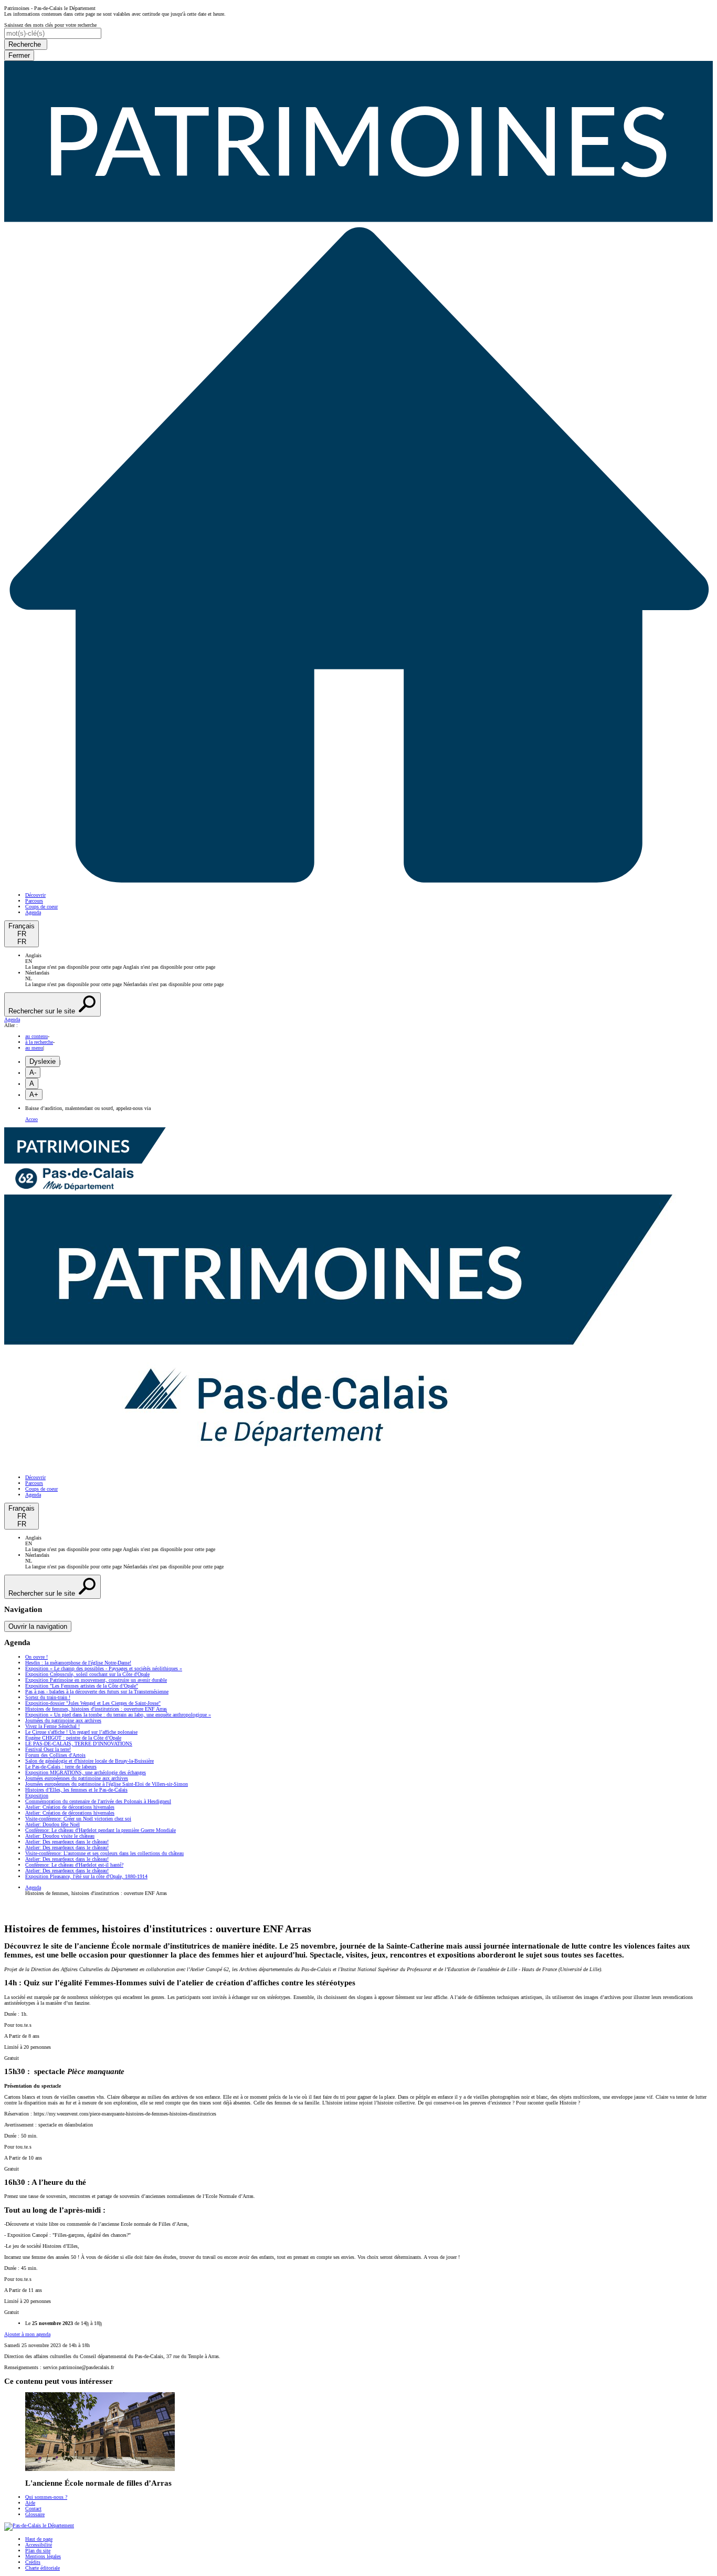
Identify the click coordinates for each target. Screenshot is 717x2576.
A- (33, 1072)
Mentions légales (43, 2556)
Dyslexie (43, 1061)
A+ (34, 1095)
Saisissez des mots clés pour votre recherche (50, 25)
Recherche (26, 44)
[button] (358, 1019)
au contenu (36, 1036)
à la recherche (39, 1042)
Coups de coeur (41, 907)
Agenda (33, 912)
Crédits (33, 2562)
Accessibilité (39, 2545)
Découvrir (35, 895)
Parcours (34, 901)
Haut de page (39, 2539)
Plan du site (38, 2551)
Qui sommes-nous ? (46, 2497)
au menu (34, 1048)
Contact (33, 2509)
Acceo (31, 1119)
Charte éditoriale (43, 2568)
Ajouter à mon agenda (27, 2334)
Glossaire (35, 2514)
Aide (30, 2503)
